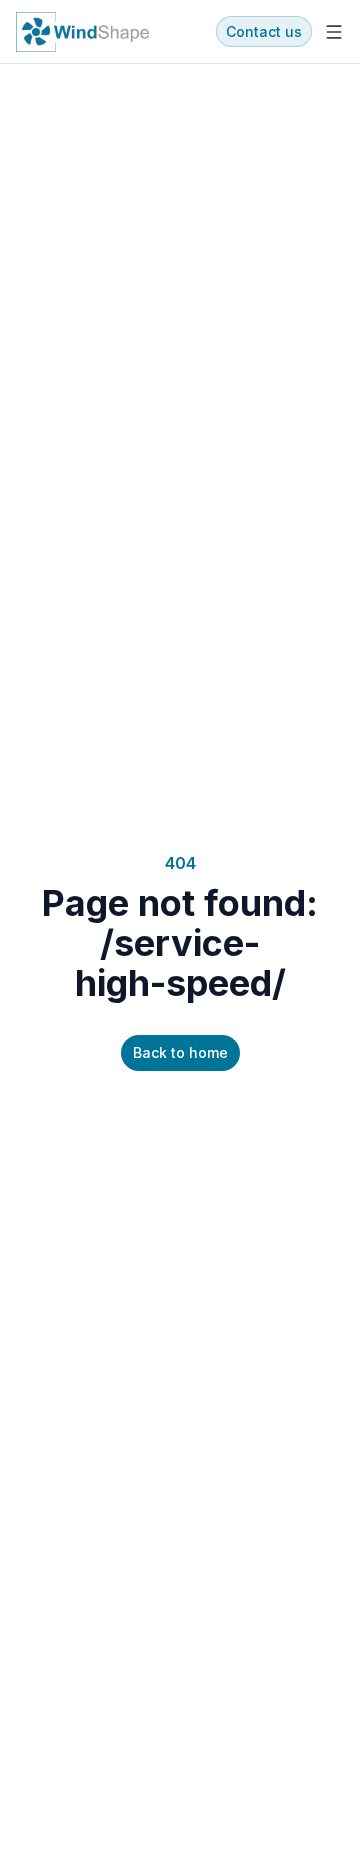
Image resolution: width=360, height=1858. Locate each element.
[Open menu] (334, 32)
